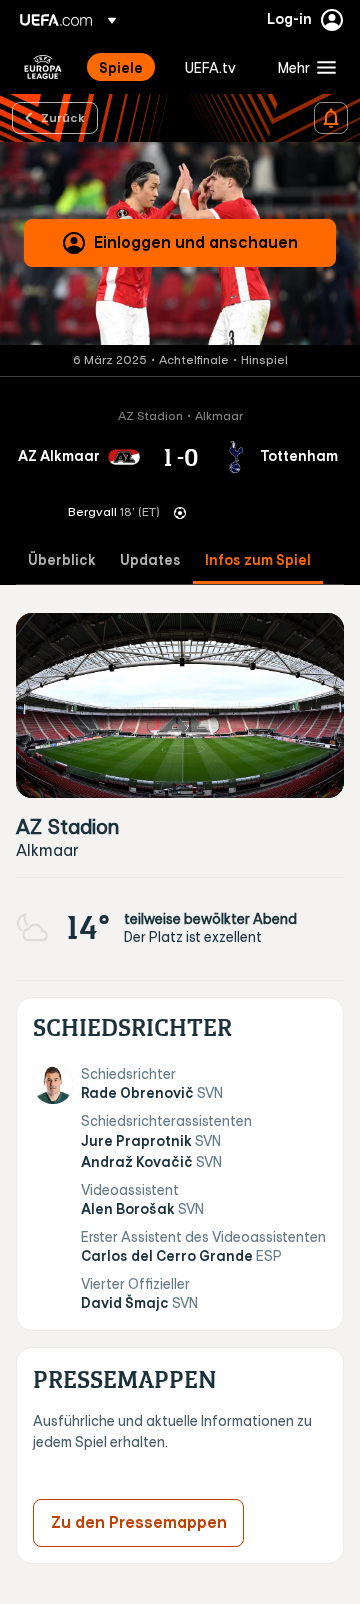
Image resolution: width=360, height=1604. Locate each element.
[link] (121, 67)
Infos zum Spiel (258, 560)
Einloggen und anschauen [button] (196, 242)
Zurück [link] (63, 117)
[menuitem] (125, 67)
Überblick (62, 560)
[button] (302, 67)
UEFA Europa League (43, 67)
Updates (150, 560)
